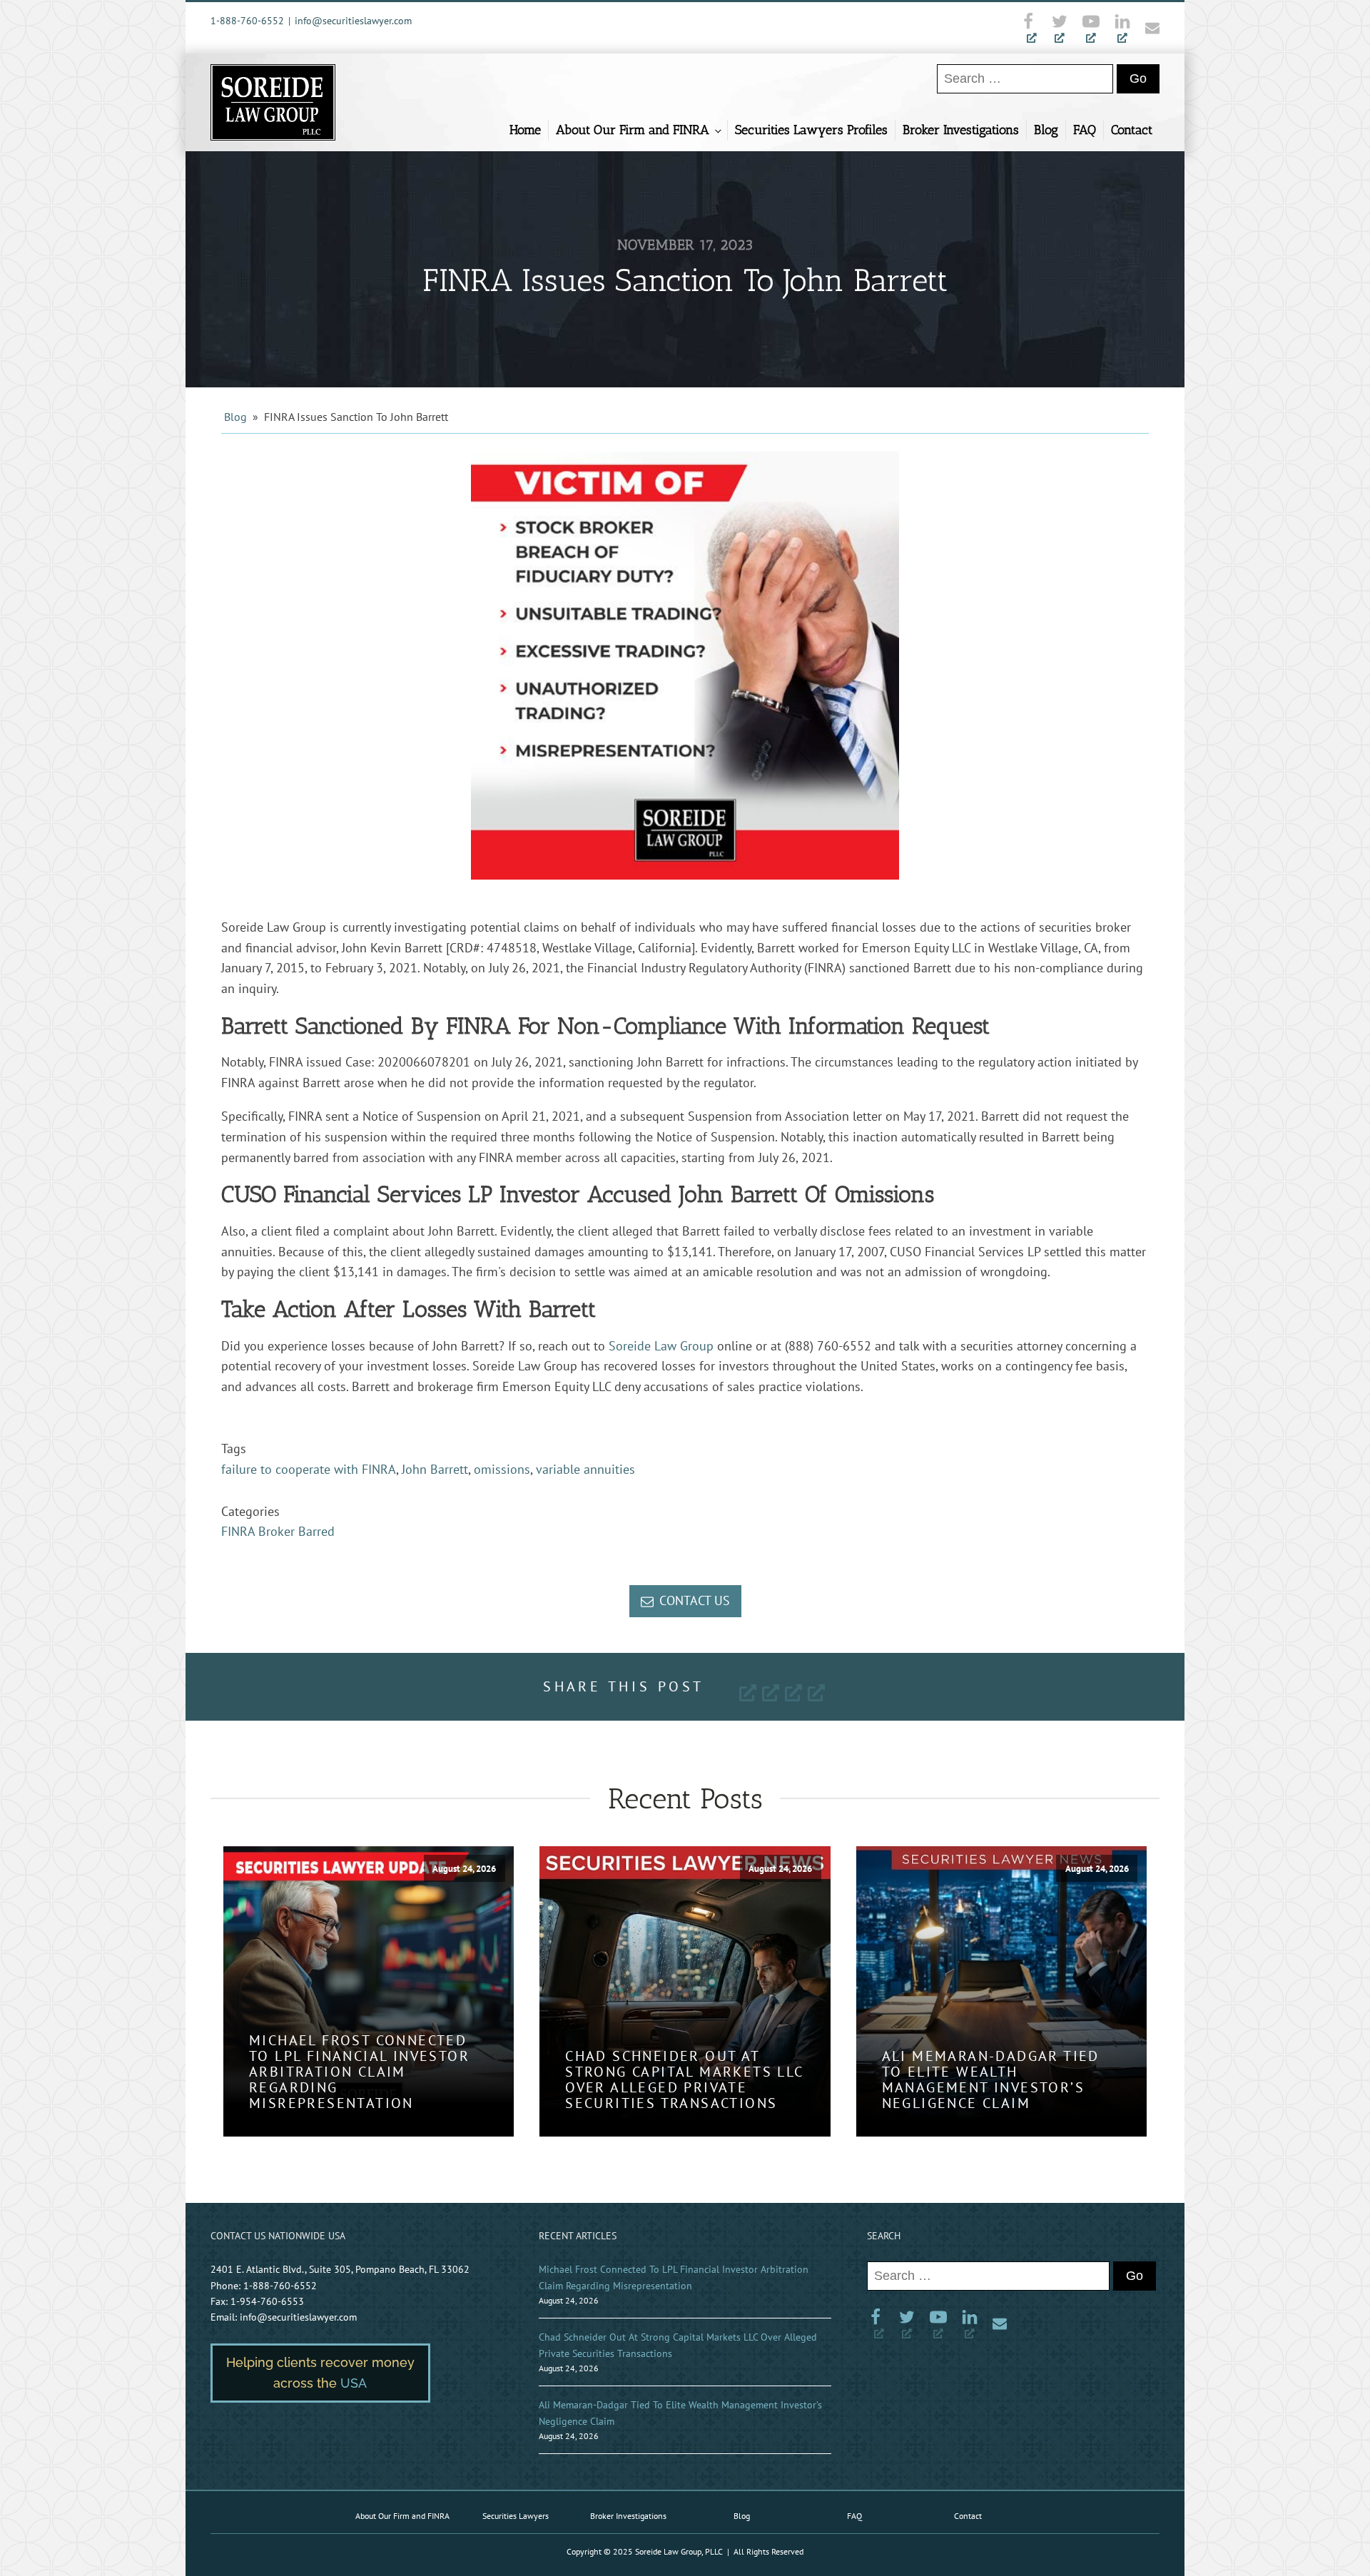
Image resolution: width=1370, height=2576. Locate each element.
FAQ (1085, 130)
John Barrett (435, 1469)
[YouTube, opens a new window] (1091, 28)
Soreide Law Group (661, 1346)
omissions (502, 1469)
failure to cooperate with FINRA (309, 1469)
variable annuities (585, 1469)
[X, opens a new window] (1060, 28)
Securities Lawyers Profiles (811, 130)
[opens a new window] (748, 1691)
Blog (1046, 130)
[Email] (1149, 28)
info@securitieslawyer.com (353, 21)
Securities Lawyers (516, 2516)
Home (525, 130)
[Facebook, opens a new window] (1032, 28)
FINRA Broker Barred (278, 1531)
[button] (685, 1601)
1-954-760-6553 (267, 2301)
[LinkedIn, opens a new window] (1122, 28)
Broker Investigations (961, 130)
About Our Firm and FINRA (633, 130)
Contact (1132, 130)
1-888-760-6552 (247, 21)
